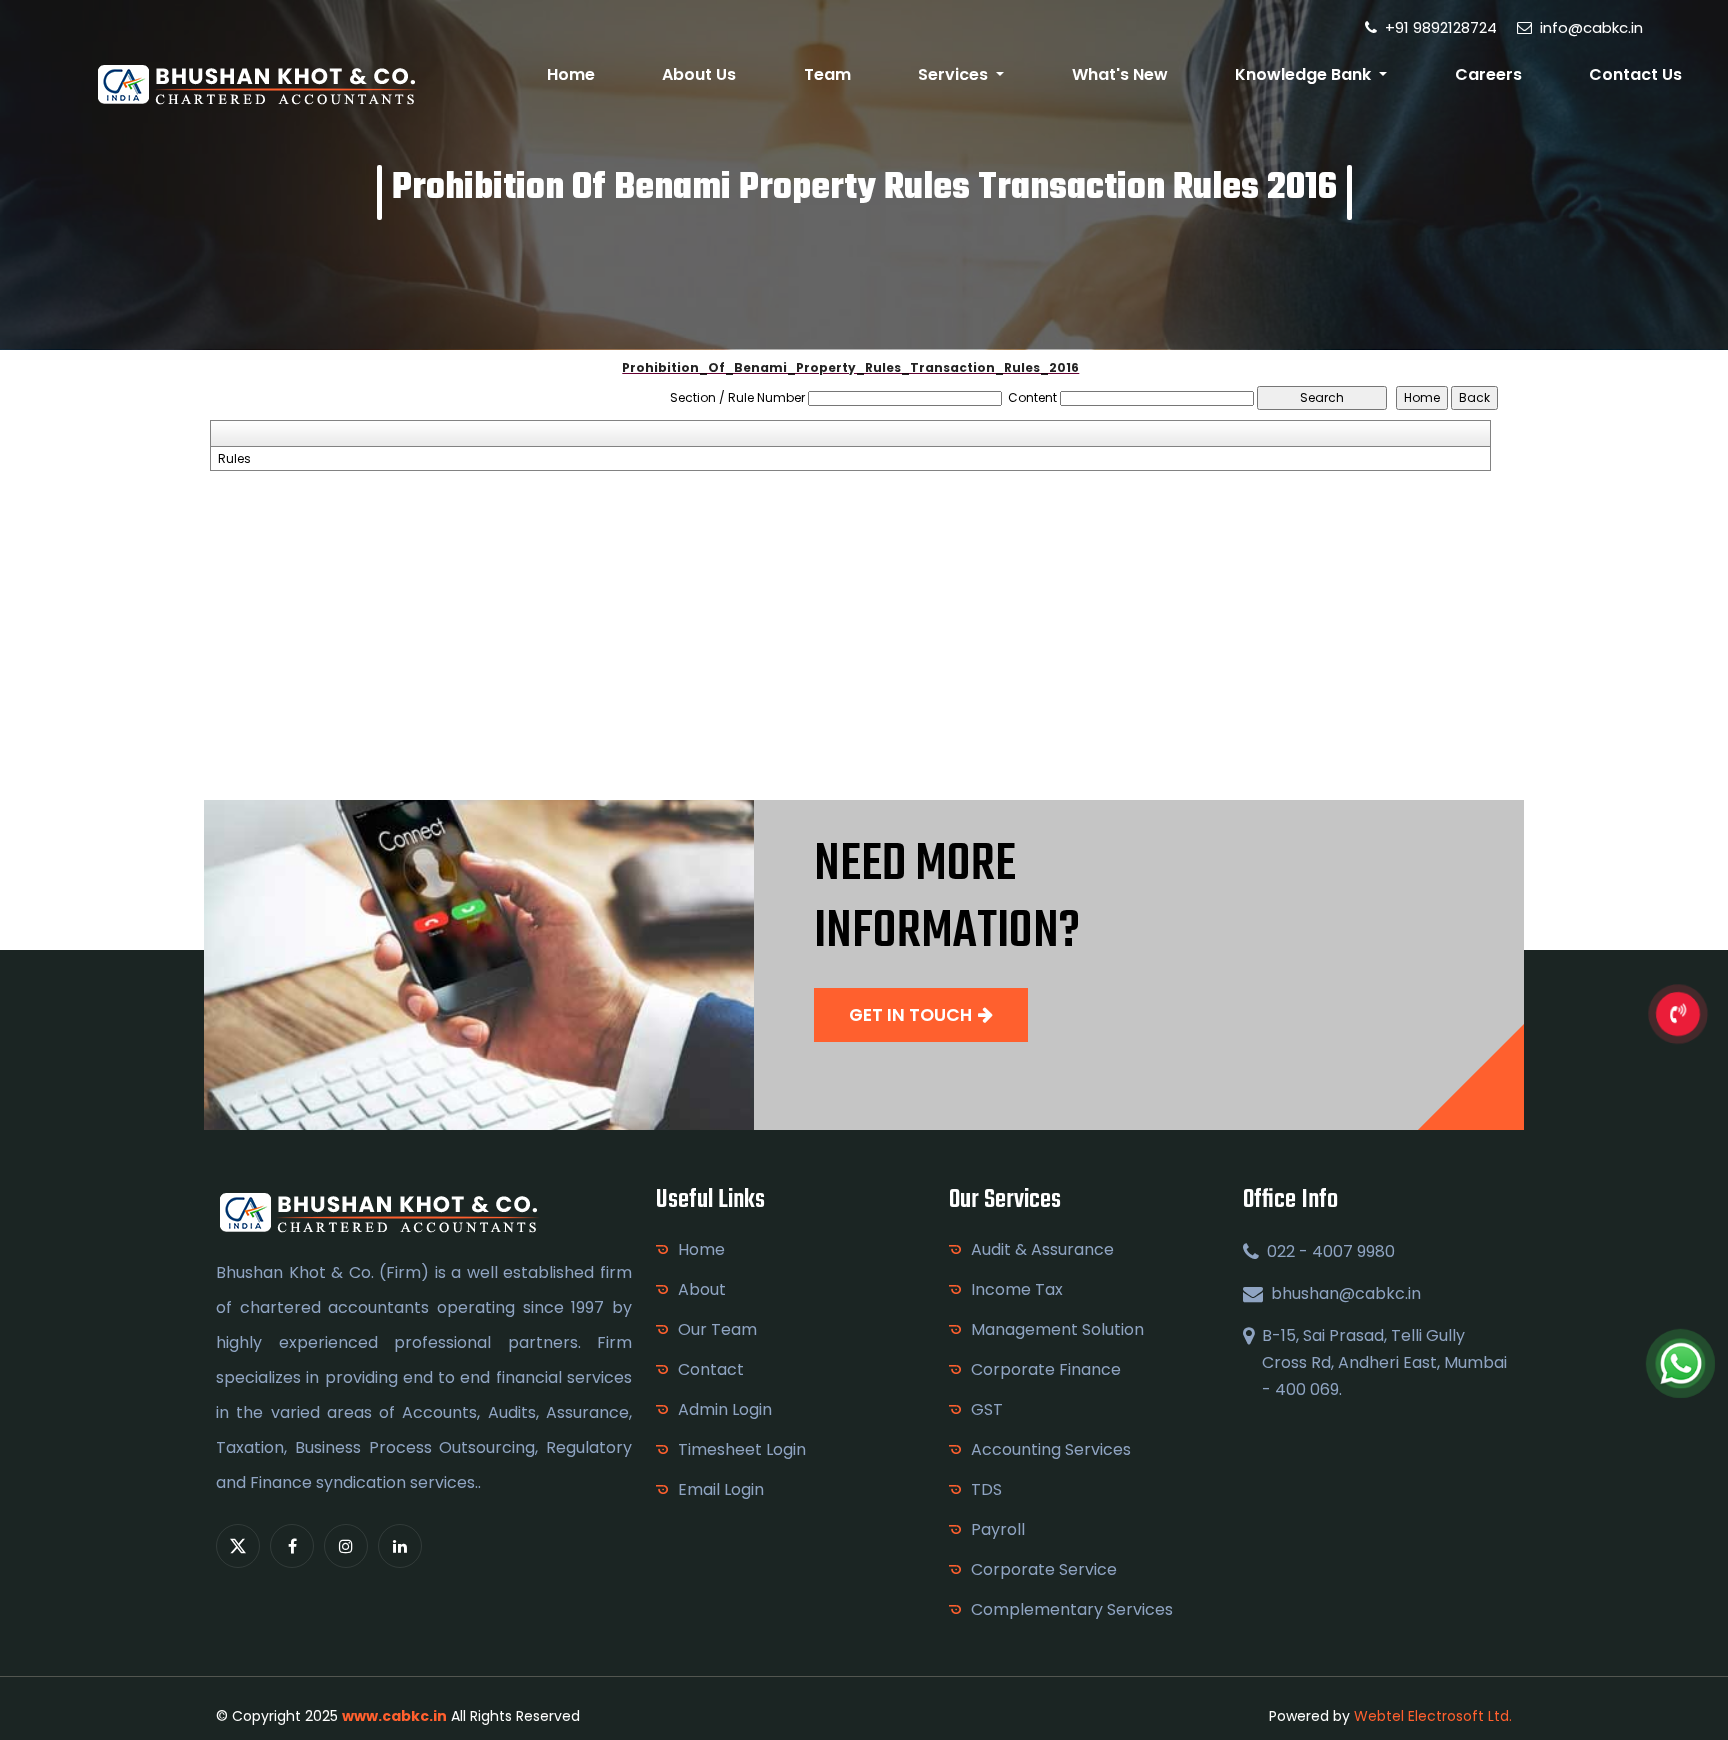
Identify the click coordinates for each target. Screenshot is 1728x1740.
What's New (1120, 74)
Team (827, 74)
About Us (699, 74)
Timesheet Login (742, 1449)
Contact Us (1635, 74)
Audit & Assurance (1042, 1249)
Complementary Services (1072, 1609)
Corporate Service (1044, 1569)
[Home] (259, 83)
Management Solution (1057, 1329)
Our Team (717, 1329)
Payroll (998, 1529)
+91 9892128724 (1439, 27)
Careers (1488, 74)
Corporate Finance (1046, 1369)
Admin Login (725, 1409)
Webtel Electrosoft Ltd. (1433, 1716)
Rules (234, 459)
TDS (986, 1489)
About (702, 1289)
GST (987, 1409)
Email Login (721, 1489)
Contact (711, 1369)
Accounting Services (1051, 1449)
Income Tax (1017, 1289)
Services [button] (955, 74)
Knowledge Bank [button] (1305, 74)
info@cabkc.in (1589, 27)
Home (571, 74)
